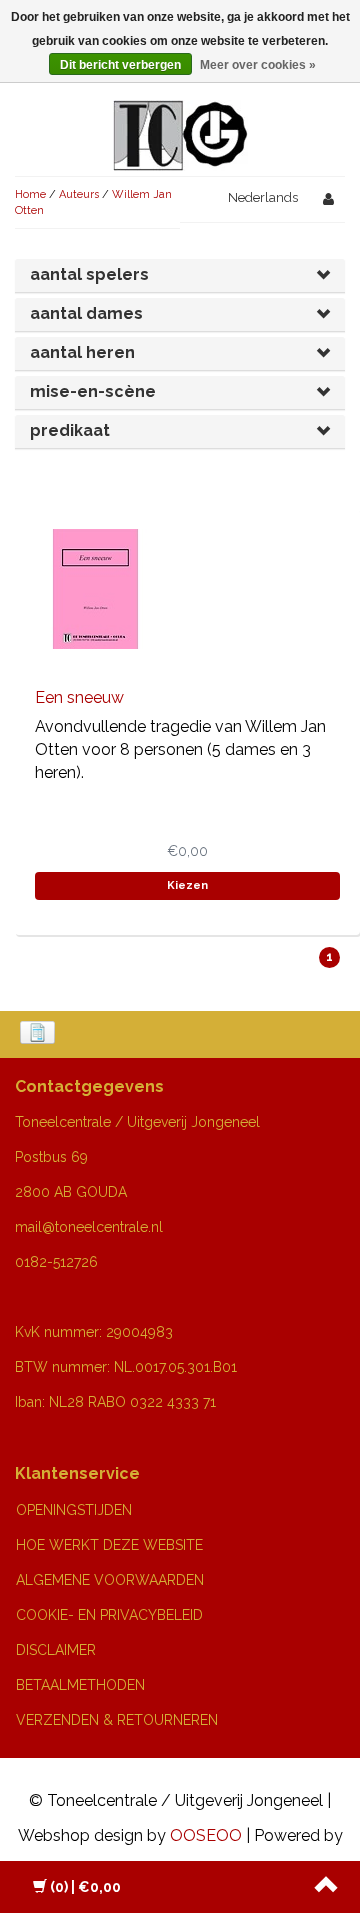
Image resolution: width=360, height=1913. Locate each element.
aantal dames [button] (86, 313)
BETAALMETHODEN (80, 1685)
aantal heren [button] (82, 352)
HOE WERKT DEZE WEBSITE (109, 1545)
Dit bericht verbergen (120, 65)
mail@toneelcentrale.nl (89, 1227)
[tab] (180, 275)
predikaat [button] (70, 430)
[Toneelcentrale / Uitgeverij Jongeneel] (180, 111)
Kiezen (187, 885)
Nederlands (263, 197)
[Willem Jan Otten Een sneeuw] (95, 587)
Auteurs (79, 194)
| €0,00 (85, 1887)
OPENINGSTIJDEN (74, 1510)
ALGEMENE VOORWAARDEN (110, 1580)
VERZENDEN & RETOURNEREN (117, 1720)
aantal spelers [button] (89, 274)
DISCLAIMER (56, 1650)
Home (30, 194)
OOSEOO (206, 1835)
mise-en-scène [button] (93, 391)
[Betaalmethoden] (39, 1034)
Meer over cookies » (258, 65)
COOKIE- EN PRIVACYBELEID (109, 1615)
